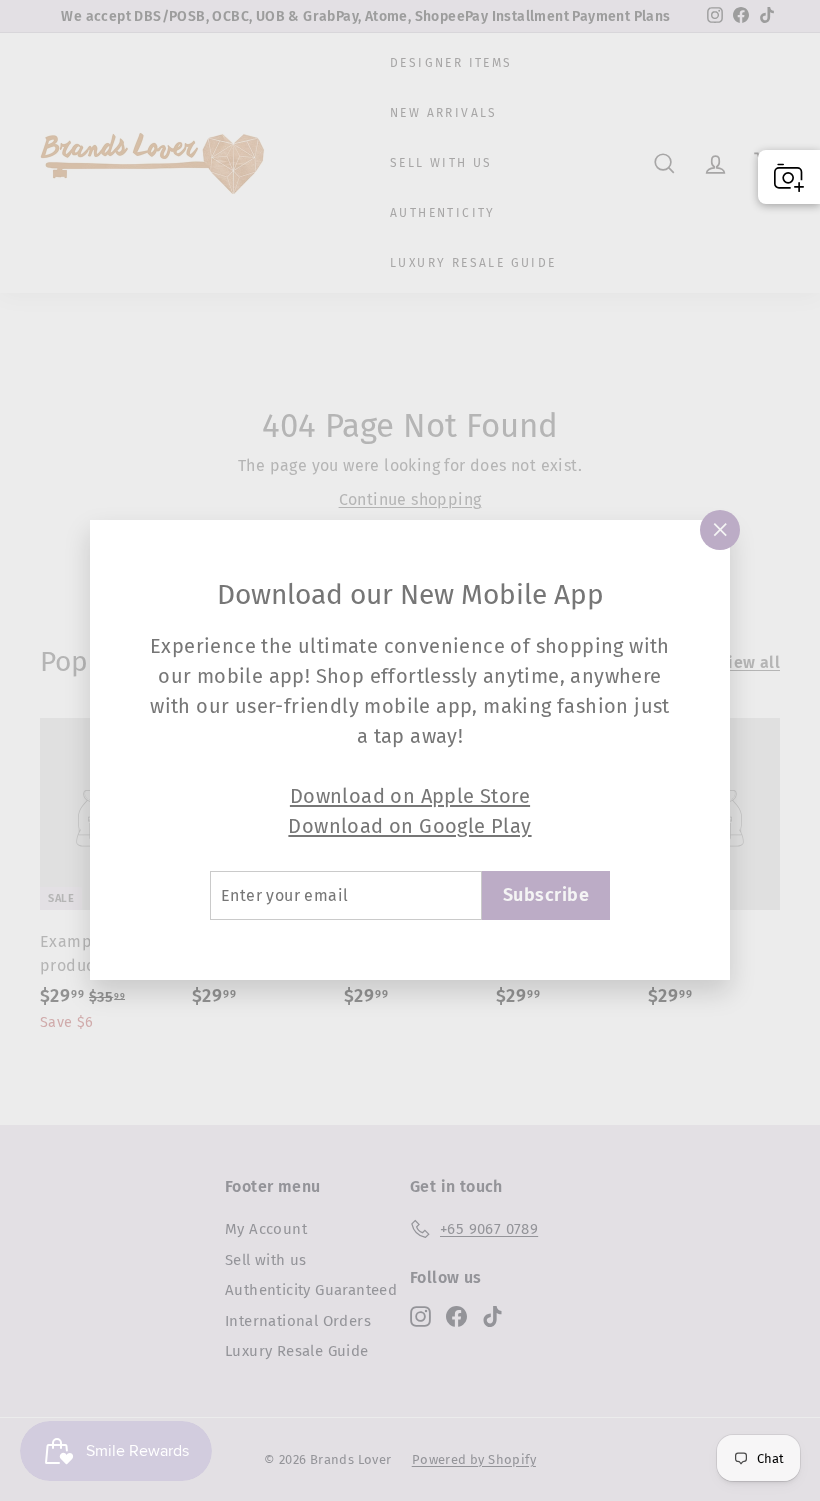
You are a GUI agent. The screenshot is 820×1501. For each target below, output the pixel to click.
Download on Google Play (409, 826)
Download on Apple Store (410, 796)
